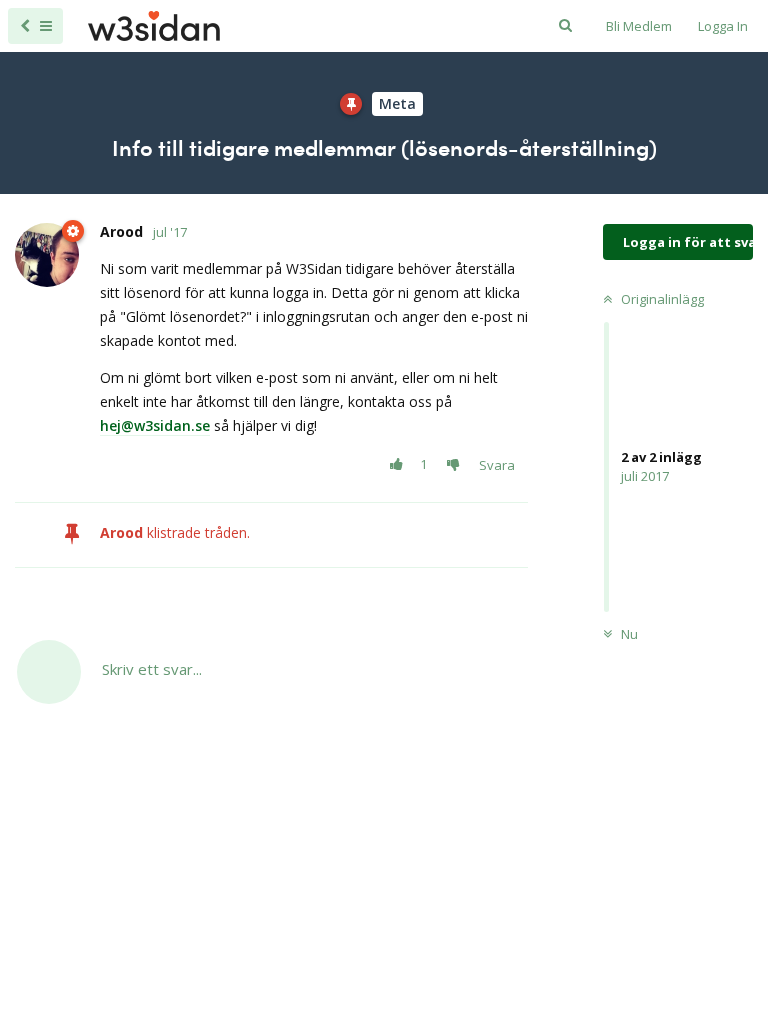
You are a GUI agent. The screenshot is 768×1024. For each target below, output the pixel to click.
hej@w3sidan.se (155, 425)
